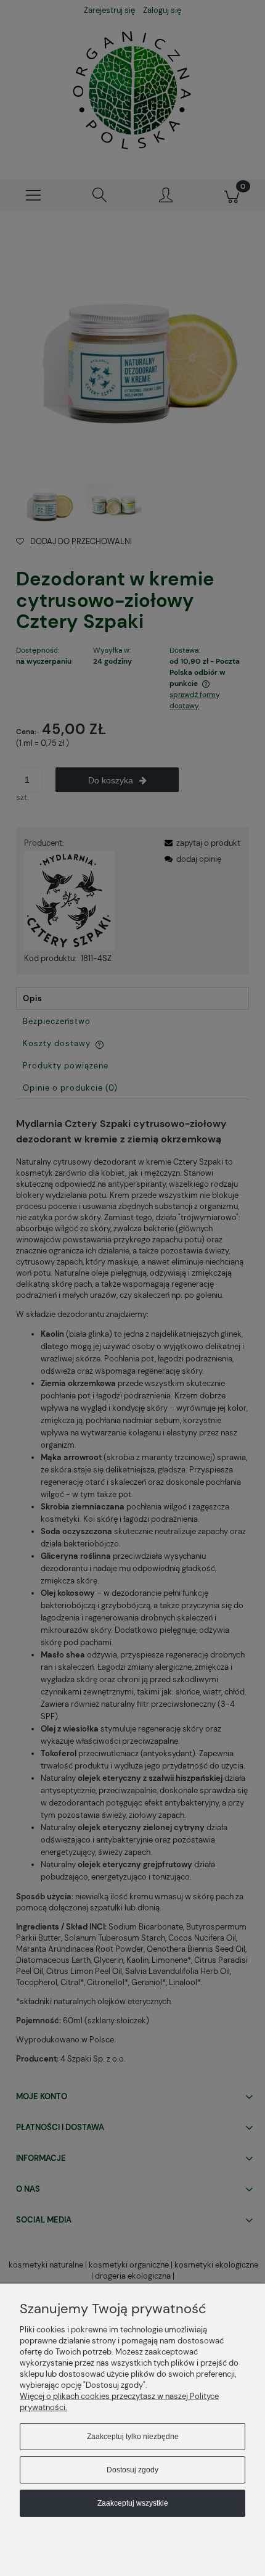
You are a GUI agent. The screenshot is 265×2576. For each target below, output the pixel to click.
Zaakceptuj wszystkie (133, 2503)
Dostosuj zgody (132, 2470)
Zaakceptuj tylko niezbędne (133, 2437)
